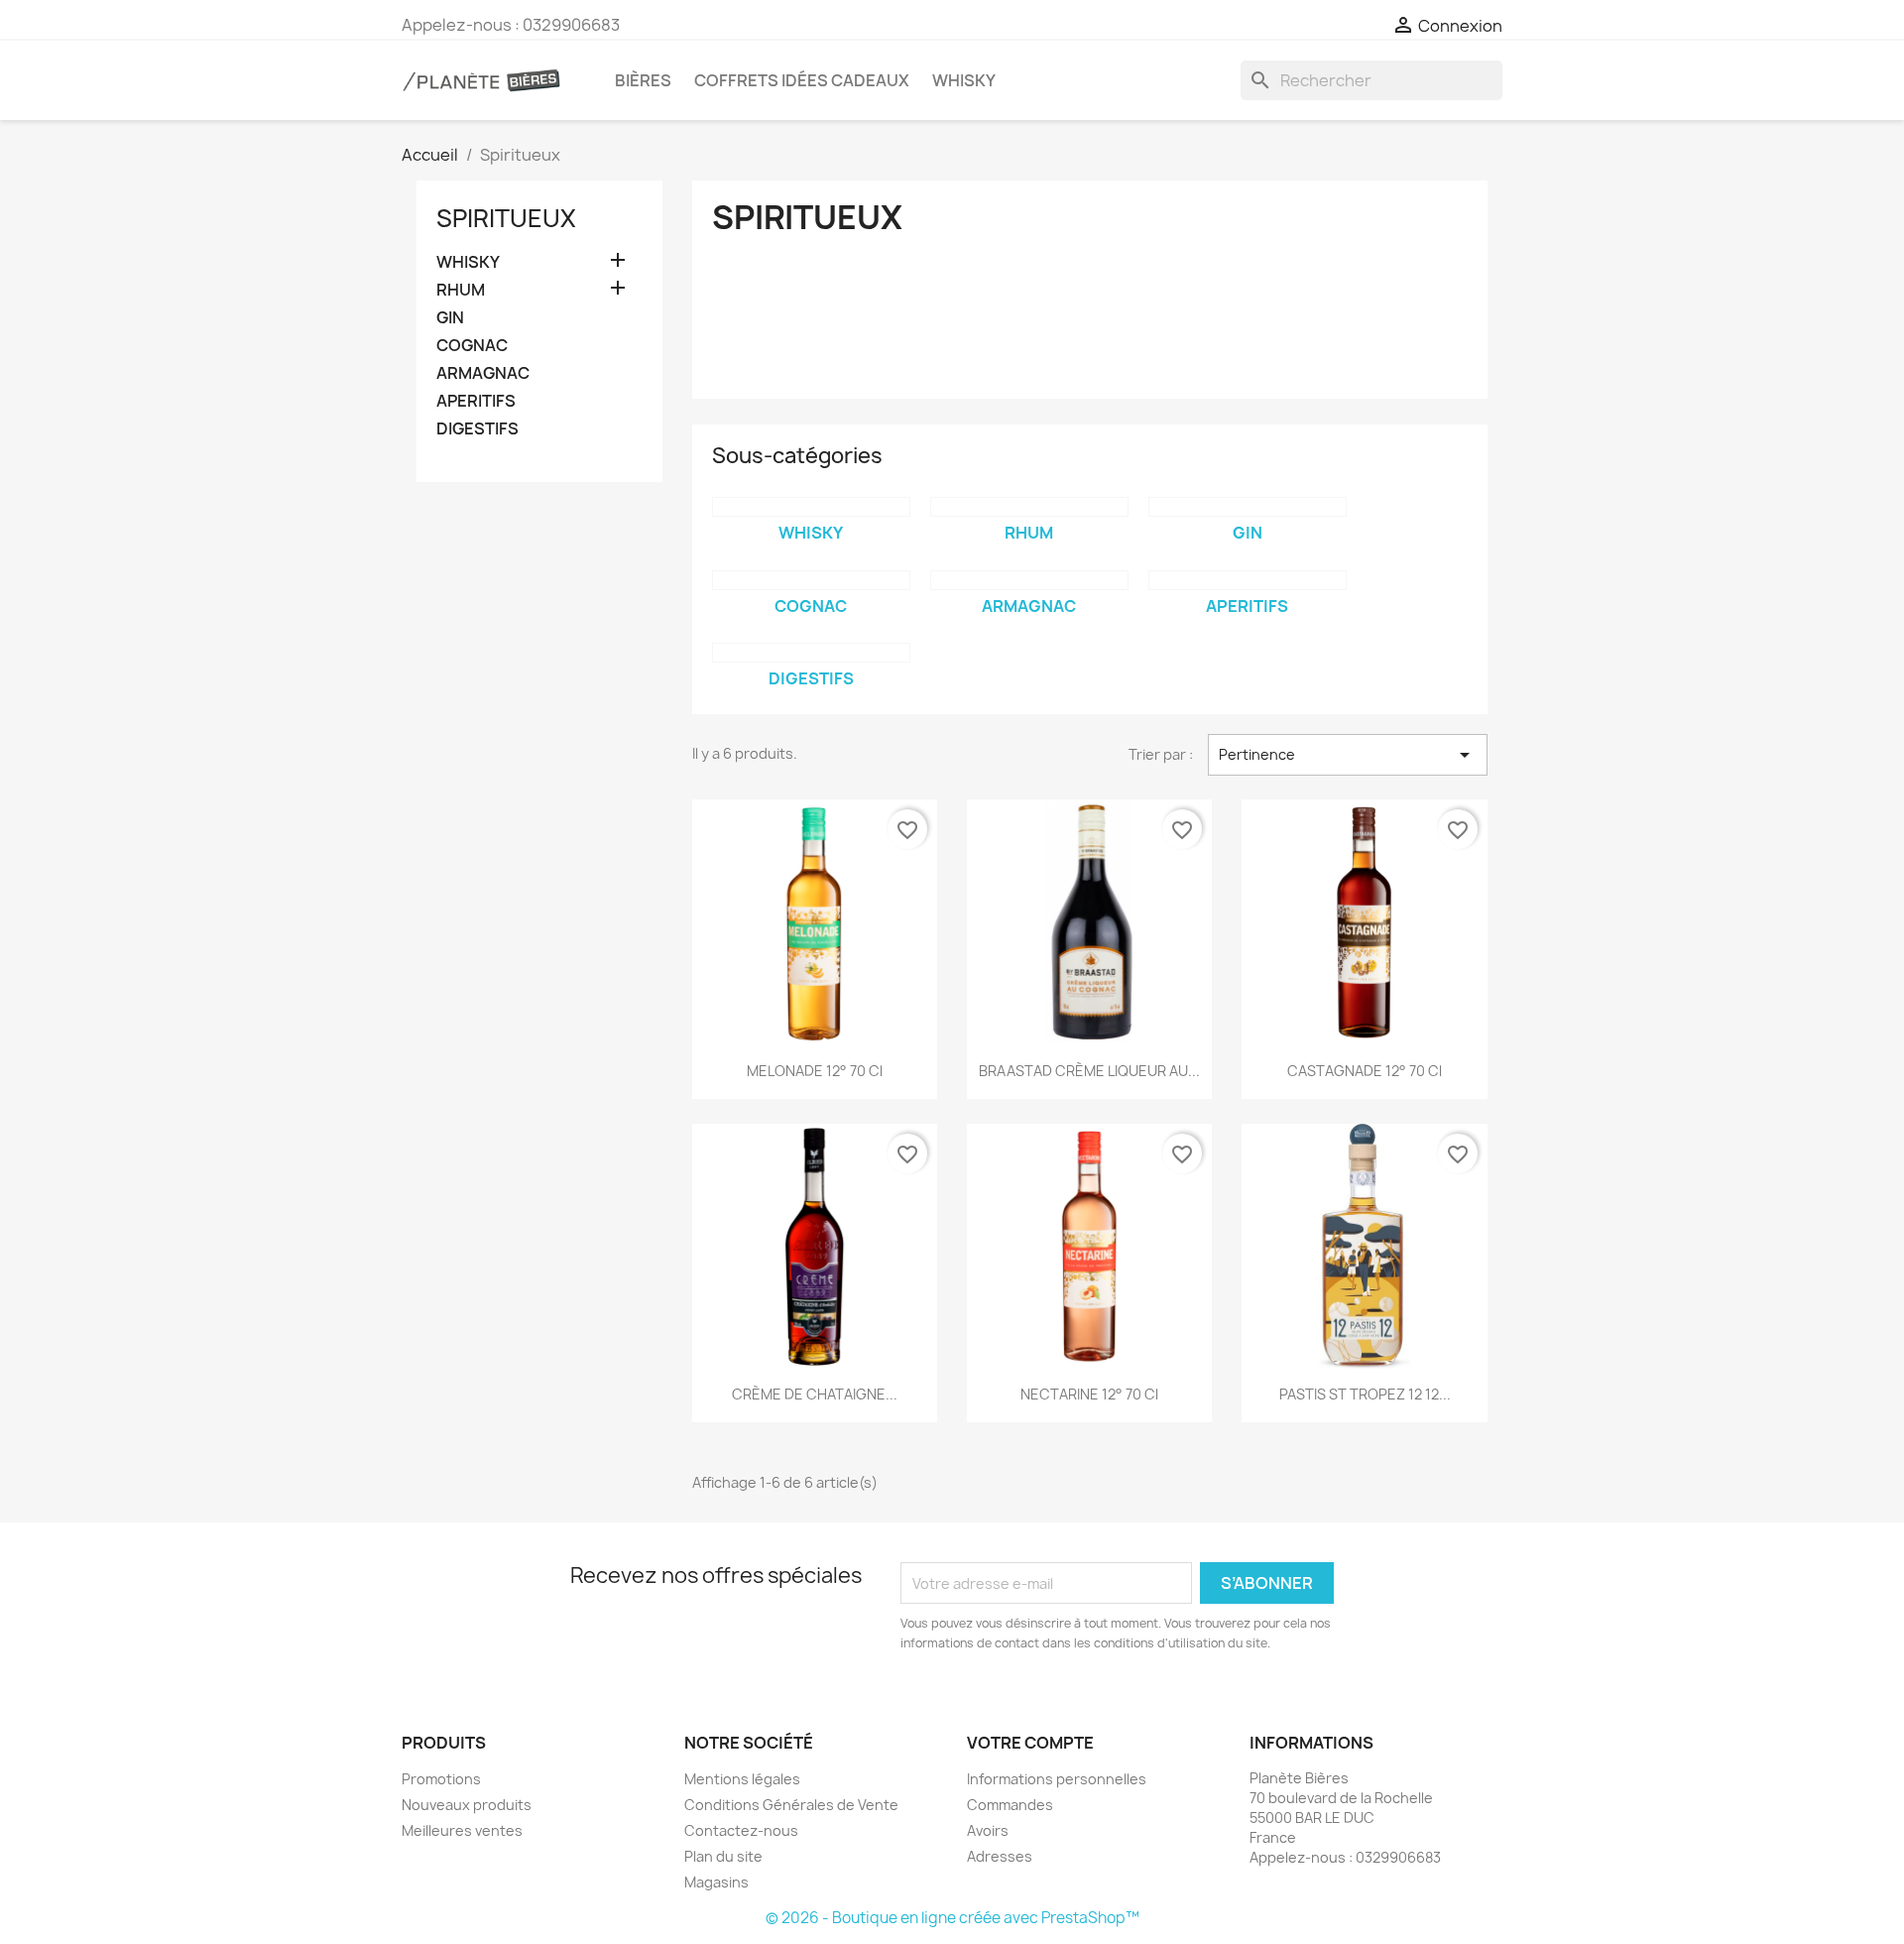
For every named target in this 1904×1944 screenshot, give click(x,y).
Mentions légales (742, 1779)
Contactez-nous (741, 1830)
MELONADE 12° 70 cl (815, 1071)
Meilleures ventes (462, 1830)
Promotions (441, 1779)
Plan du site (723, 1856)
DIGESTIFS (477, 429)
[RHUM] (1029, 507)
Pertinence (1348, 755)
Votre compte (1030, 1743)
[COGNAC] (811, 580)
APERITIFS (476, 401)
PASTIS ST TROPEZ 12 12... (1365, 1394)
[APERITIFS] (1248, 580)
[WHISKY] (811, 507)
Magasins (716, 1882)
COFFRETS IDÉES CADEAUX (802, 80)
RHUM (461, 290)
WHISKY (964, 80)
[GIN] (1248, 507)
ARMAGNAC (483, 373)
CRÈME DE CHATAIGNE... (815, 1394)
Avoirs (988, 1830)
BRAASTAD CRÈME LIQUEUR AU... (1089, 1071)
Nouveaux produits (467, 1805)
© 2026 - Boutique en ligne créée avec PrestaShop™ (952, 1918)
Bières (643, 80)
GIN (450, 318)
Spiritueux (506, 218)
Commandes (1010, 1805)
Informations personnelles (1057, 1779)
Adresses (1000, 1856)
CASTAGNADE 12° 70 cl (1365, 1071)
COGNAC (472, 346)
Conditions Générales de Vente (791, 1805)
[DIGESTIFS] (811, 653)
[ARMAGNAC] (1029, 580)
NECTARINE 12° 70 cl (1089, 1394)
